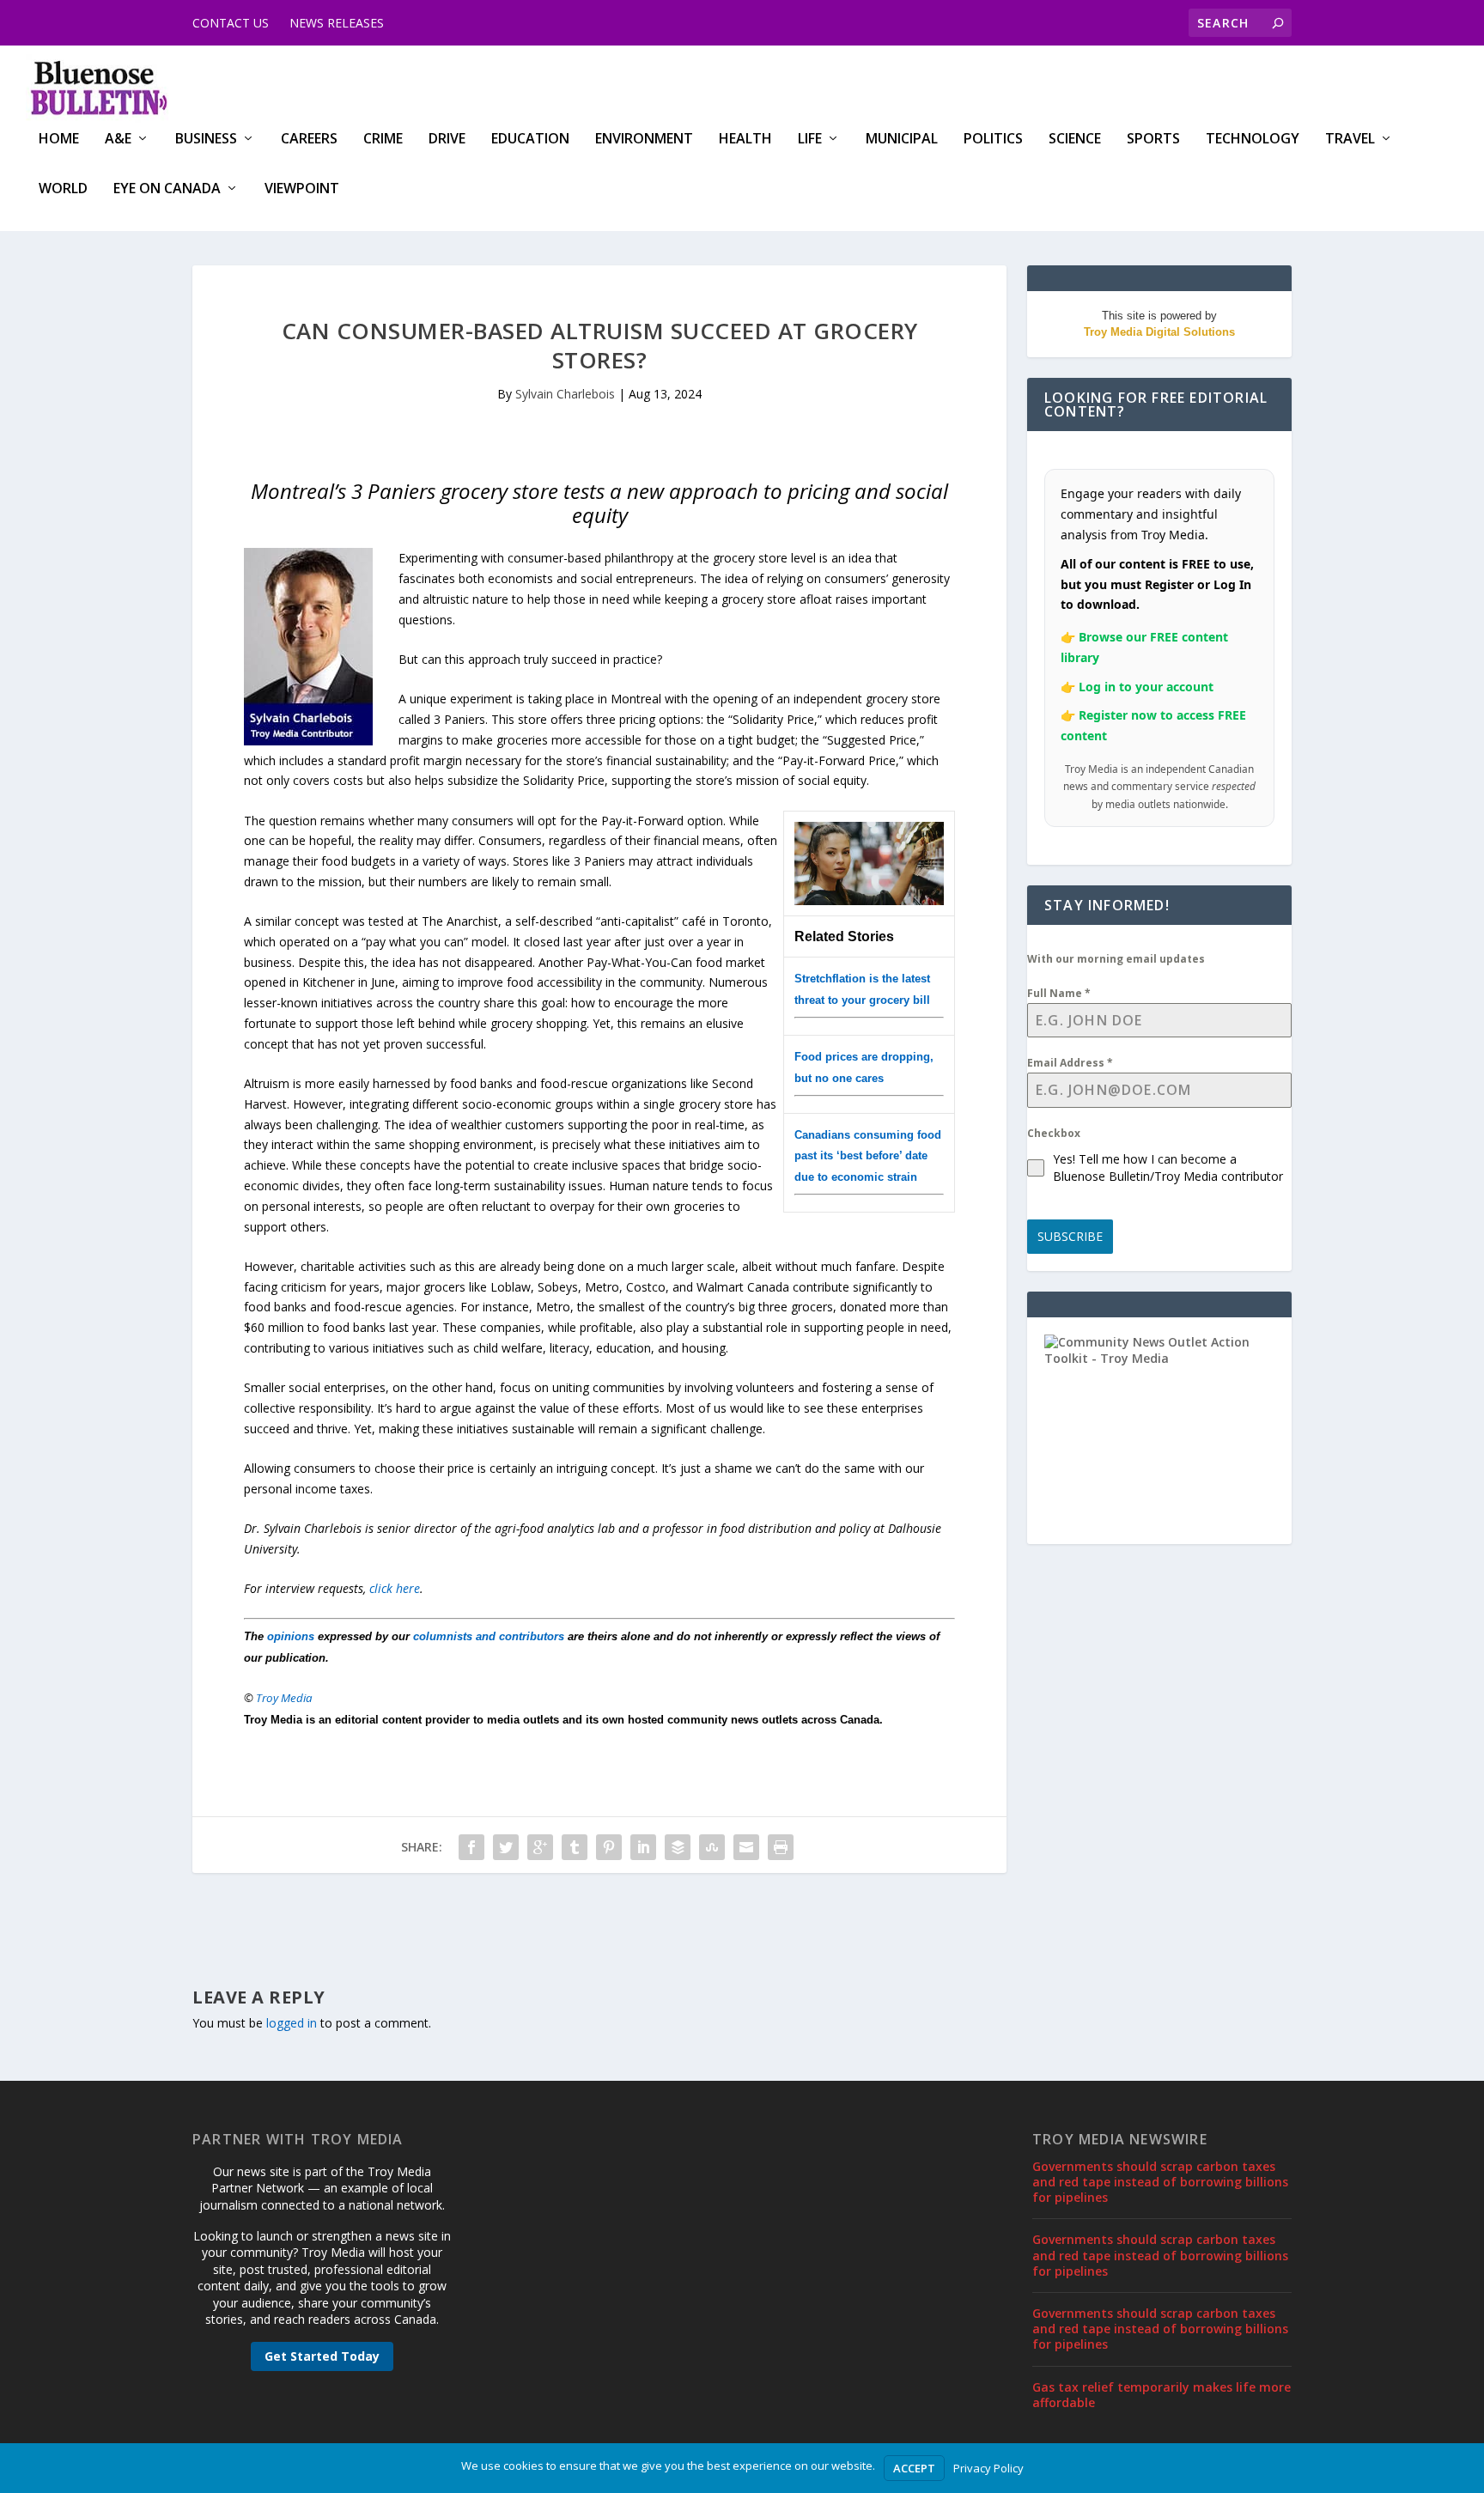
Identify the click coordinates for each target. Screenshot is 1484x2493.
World (63, 189)
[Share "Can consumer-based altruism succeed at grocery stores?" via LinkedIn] (643, 1847)
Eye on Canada (167, 189)
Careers (309, 140)
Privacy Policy (988, 2468)
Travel (1350, 140)
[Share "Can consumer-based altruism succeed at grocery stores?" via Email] (746, 1847)
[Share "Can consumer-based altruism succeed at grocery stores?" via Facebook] (471, 1847)
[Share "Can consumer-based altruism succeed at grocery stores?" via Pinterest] (609, 1847)
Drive (447, 140)
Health (745, 140)
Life (810, 140)
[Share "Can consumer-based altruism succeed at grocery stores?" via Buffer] (678, 1847)
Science (1075, 140)
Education (530, 140)
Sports (1153, 140)
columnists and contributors (489, 1636)
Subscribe (1070, 1236)
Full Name (1059, 993)
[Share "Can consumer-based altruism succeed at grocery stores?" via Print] (781, 1847)
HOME (59, 140)
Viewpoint (302, 189)
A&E (118, 140)
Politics (993, 140)
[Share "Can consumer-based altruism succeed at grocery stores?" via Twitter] (506, 1847)
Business (206, 140)
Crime (383, 140)
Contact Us (231, 23)
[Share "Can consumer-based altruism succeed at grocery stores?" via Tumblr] (575, 1847)
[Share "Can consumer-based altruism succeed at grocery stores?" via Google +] (540, 1847)
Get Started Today (322, 2356)
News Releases (337, 23)
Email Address (1070, 1063)
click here (395, 1588)
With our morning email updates (1116, 959)
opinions (291, 1636)
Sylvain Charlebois (565, 394)
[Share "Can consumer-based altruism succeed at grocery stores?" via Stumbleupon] (712, 1847)
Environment (644, 140)
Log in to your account (1146, 687)
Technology (1253, 140)
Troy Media (284, 1698)
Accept (914, 2468)
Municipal (902, 140)
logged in (292, 2023)
